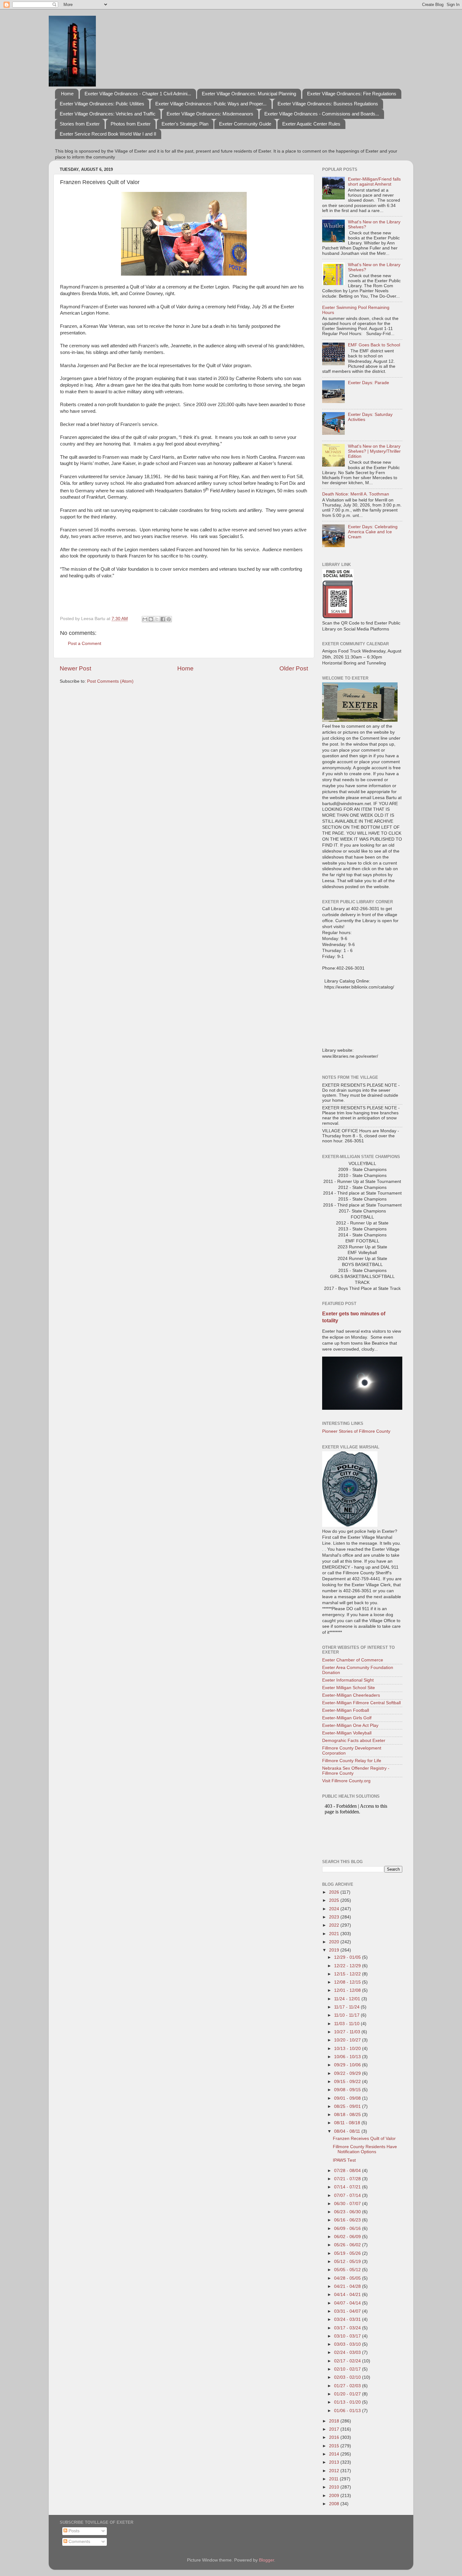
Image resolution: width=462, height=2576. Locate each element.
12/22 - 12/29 (348, 1966)
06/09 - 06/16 (348, 2229)
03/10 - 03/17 (348, 2336)
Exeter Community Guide (245, 124)
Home (67, 94)
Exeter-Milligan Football (346, 1710)
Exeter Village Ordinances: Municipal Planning (249, 94)
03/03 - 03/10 (348, 2344)
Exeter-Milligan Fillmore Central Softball (361, 1703)
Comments (79, 2542)
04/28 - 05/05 (348, 2278)
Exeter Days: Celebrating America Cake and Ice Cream (373, 532)
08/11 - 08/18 (348, 2123)
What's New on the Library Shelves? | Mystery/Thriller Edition (374, 451)
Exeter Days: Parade (368, 383)
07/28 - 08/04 (348, 2171)
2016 (335, 2437)
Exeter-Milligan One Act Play (350, 1725)
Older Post (294, 668)
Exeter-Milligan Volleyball (347, 1733)
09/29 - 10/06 (348, 2065)
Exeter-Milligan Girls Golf (347, 1718)
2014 (335, 2454)
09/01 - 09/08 (348, 2098)
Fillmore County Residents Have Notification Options (365, 2149)
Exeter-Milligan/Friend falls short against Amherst (374, 182)
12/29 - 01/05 (348, 1957)
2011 (334, 2479)
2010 (335, 2487)
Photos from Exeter (131, 124)
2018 (335, 2421)
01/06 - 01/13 (348, 2411)
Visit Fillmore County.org (346, 1781)
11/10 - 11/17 (347, 2015)
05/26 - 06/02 (348, 2245)
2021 (335, 1934)
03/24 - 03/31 (348, 2319)
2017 (335, 2429)
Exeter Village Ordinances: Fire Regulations (352, 94)
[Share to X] (157, 619)
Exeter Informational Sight (348, 1680)
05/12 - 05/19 (348, 2262)
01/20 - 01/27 (348, 2394)
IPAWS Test (344, 2160)
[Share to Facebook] (163, 619)
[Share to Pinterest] (169, 619)
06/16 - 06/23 (348, 2220)
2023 (335, 1917)
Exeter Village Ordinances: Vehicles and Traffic (108, 114)
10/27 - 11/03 (348, 2032)
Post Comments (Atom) (110, 681)
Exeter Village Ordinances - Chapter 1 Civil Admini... (138, 94)
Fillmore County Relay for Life (352, 1761)
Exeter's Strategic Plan (185, 124)
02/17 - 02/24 (348, 2361)
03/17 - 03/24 (348, 2328)
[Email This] (145, 619)
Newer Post (75, 668)
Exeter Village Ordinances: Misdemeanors (210, 114)
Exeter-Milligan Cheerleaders (351, 1695)
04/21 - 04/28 (348, 2286)
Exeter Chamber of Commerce (353, 1660)
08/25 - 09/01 (348, 2106)
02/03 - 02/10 (348, 2377)
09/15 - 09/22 (348, 2082)
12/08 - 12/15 (348, 1982)
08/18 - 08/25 (348, 2115)
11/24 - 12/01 (348, 1999)
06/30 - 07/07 (348, 2204)
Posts (73, 2531)
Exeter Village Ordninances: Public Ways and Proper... (211, 104)
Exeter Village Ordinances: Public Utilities (102, 104)
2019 (335, 1950)
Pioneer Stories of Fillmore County (356, 1431)
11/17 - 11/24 (347, 2007)
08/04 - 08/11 (348, 2131)
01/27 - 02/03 (348, 2386)
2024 (335, 1909)
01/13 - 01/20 (348, 2402)
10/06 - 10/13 (348, 2057)
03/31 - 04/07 (348, 2311)
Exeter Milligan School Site (349, 1688)
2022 (335, 1925)
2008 (335, 2504)
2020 (335, 1942)
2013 (335, 2462)
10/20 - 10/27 (348, 2040)
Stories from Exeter (80, 124)
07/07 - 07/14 (348, 2195)
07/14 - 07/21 (348, 2187)
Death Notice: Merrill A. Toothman (356, 494)
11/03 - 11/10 (347, 2024)
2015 (335, 2446)
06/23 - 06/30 (348, 2212)
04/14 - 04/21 (348, 2295)
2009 (335, 2496)
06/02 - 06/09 (348, 2237)
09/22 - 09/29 (348, 2073)
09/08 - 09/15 (348, 2090)
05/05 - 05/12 (348, 2270)
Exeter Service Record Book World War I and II (108, 134)
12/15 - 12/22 (348, 1974)
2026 (335, 1892)
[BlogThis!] (151, 619)
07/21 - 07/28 (348, 2179)
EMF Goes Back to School (374, 345)
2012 (335, 2471)
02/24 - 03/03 (348, 2352)
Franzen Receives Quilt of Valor (364, 2139)
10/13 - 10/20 (348, 2049)
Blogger (267, 2560)
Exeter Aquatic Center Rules (311, 124)
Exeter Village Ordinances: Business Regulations (328, 104)
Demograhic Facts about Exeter (354, 1741)
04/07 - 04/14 (348, 2303)
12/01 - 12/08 (348, 1990)
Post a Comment (85, 644)
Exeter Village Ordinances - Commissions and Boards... (322, 114)
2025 (335, 1900)
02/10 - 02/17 (348, 2369)
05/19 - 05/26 (348, 2253)
